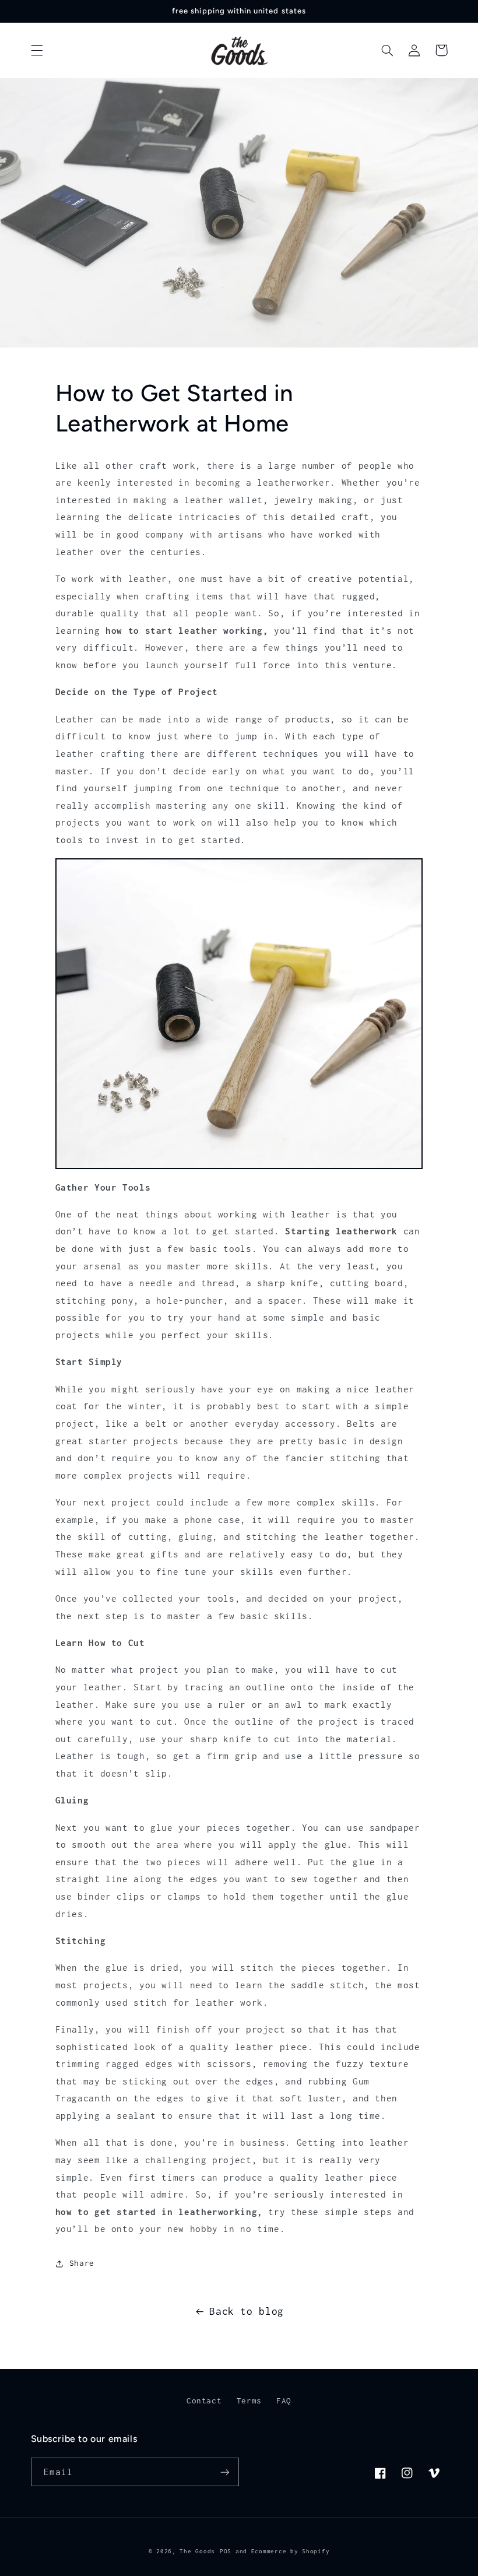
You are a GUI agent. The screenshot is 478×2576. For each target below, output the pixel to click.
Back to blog (247, 2311)
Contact (204, 2400)
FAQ (284, 2400)
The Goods (197, 2551)
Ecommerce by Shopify (291, 2551)
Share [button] (82, 2263)
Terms (249, 2400)
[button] (37, 50)
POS (226, 2551)
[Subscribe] (225, 2472)
